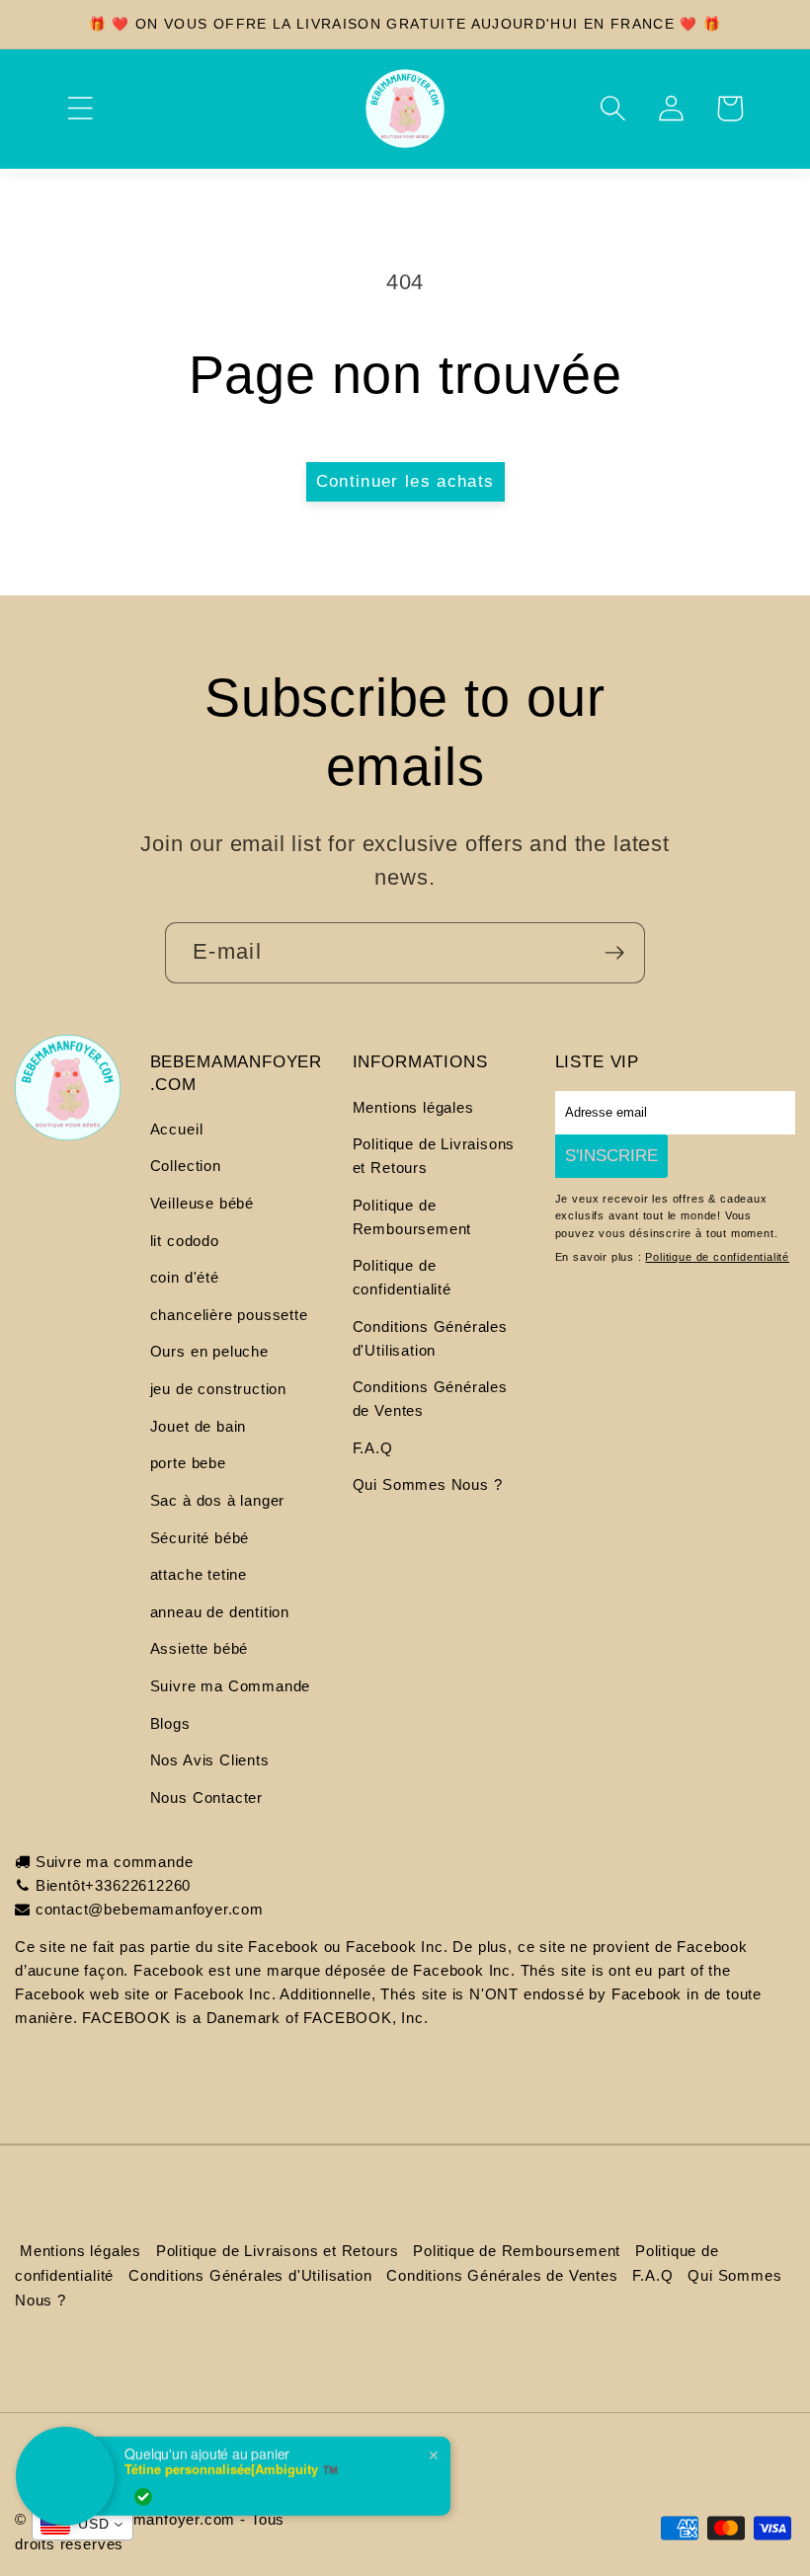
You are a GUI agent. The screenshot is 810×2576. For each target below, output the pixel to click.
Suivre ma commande (115, 1862)
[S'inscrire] (615, 953)
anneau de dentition (220, 1612)
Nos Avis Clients (210, 1760)
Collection (186, 1166)
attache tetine (199, 1574)
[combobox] (82, 2525)
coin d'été (185, 1277)
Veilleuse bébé (202, 1203)
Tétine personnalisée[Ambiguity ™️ (231, 2456)
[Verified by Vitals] (143, 2483)
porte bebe (188, 1463)
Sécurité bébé (200, 1538)
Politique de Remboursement (412, 1217)
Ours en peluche (209, 1351)
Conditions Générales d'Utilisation (430, 1338)
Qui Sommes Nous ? (428, 1484)
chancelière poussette (229, 1315)
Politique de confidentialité (402, 1277)
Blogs (170, 1723)
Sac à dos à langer (218, 1500)
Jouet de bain (199, 1426)
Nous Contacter (206, 1797)
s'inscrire (611, 1155)
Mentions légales (413, 1107)
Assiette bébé (200, 1648)
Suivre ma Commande (231, 1686)
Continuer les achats (405, 481)
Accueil (177, 1129)
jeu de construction (218, 1389)
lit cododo (185, 1241)
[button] (80, 108)
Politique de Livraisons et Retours (434, 1156)
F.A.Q (373, 1448)
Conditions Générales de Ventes (430, 1399)
